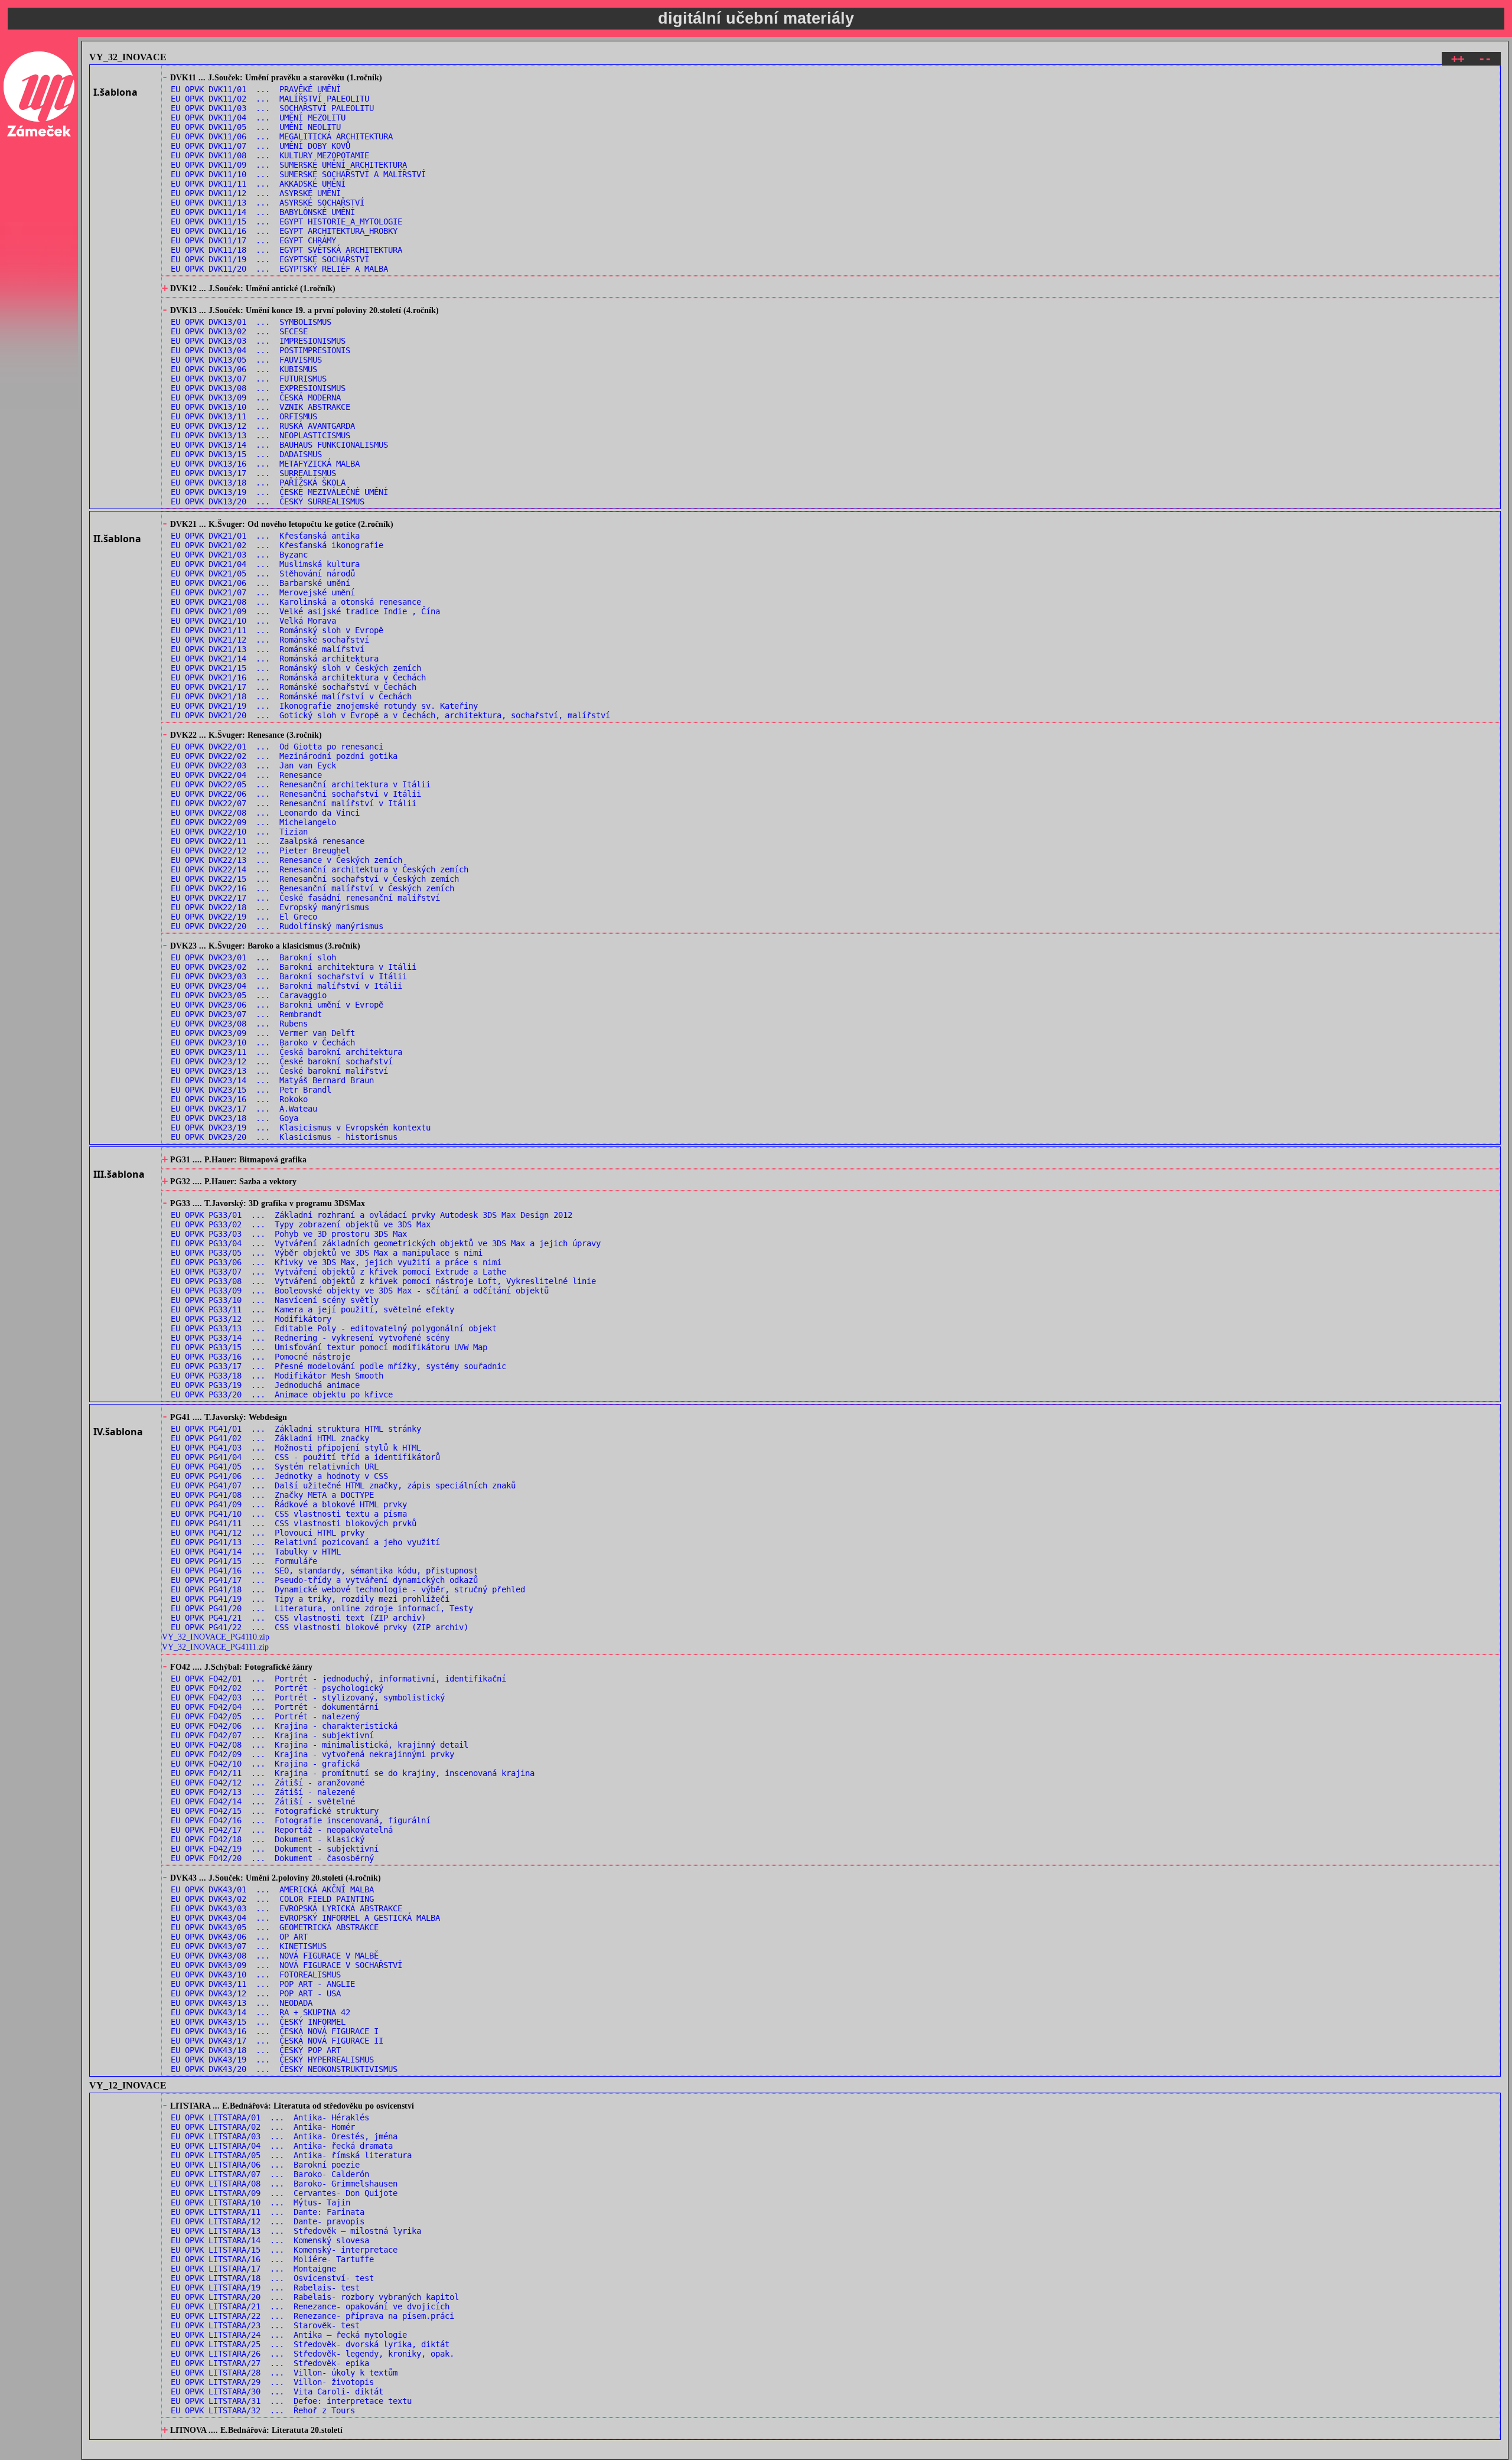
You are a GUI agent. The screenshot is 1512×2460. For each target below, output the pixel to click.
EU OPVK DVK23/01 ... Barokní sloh (253, 957)
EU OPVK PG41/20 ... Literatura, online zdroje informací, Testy (322, 1608)
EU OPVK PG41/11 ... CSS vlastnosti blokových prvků (294, 1523)
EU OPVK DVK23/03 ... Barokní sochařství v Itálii (289, 976)
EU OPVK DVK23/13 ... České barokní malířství (279, 1071)
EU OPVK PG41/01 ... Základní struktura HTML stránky (296, 1429)
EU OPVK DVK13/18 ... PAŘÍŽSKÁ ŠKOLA (258, 483)
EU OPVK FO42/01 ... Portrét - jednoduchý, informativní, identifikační (338, 1679)
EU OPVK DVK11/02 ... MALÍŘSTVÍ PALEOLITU (270, 99)
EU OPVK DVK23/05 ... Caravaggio (249, 995)
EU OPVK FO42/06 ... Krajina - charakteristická (284, 1726)
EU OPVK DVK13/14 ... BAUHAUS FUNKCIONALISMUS (279, 445)
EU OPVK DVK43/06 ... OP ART (239, 1937)
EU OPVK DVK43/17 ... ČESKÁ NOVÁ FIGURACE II (277, 2041)
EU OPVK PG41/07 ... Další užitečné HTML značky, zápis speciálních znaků (343, 1485)
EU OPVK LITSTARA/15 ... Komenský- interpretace (284, 2250)
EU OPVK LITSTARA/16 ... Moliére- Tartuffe (272, 2259)
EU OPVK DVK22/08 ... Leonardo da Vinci (265, 813)
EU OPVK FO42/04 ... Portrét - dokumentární (275, 1707)
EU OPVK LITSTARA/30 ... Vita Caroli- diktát (277, 2391)
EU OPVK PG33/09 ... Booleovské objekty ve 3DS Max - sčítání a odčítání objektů (360, 1291)
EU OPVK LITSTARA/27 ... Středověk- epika (270, 2363)
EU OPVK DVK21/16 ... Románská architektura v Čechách (298, 677)
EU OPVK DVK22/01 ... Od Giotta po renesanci (277, 747)
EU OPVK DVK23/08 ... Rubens (239, 1024)
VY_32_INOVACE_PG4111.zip (215, 1647)
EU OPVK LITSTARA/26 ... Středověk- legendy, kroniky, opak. (312, 2354)
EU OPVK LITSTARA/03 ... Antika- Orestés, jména (284, 2136)
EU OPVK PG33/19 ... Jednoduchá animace (265, 1385)
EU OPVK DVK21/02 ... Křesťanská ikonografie (277, 545)
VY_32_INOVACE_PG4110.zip (216, 1637)
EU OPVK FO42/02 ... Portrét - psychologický (277, 1688)
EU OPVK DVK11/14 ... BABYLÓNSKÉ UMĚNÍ (263, 212)
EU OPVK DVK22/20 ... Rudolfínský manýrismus (277, 926)
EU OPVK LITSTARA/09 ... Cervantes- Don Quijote (284, 2193)
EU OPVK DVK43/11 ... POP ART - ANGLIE (263, 1984)
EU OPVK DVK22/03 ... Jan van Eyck (253, 765)
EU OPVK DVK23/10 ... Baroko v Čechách (263, 1042)
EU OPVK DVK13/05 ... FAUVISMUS (246, 360)
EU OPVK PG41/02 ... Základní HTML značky (270, 1438)
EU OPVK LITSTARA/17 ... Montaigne (253, 2269)
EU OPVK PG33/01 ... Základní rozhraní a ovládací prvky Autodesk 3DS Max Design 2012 (372, 1215)
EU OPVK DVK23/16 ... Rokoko (239, 1099)
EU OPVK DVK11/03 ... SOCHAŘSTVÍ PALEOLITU (272, 108)
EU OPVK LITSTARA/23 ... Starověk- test (265, 2325)
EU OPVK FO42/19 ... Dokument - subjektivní (275, 1849)
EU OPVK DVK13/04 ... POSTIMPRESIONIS (260, 350)
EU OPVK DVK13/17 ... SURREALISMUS (253, 473)
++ (1458, 59)
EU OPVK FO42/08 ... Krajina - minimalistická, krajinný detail (320, 1745)
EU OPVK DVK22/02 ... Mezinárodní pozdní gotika (284, 756)
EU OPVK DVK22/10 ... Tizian (239, 832)
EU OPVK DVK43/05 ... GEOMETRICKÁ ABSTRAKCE (275, 1927)
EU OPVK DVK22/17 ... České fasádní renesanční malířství (305, 898)
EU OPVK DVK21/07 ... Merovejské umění (263, 592)
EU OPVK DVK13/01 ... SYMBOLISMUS (251, 322)
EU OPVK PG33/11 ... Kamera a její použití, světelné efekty (312, 1309)
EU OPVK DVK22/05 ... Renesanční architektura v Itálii (301, 784)
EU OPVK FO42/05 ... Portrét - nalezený (265, 1716)
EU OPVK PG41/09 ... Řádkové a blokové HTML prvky (289, 1504)
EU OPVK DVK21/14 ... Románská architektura (275, 659)
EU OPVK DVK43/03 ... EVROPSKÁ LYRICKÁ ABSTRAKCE (286, 1908)
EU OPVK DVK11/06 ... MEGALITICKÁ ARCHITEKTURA (282, 136)
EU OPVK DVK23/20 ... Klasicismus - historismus (284, 1137)
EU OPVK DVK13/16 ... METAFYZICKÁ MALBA (265, 464)
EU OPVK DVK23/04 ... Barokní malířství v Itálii (286, 986)
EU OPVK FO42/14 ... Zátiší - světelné (263, 1801)
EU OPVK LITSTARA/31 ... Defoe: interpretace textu (291, 2401)
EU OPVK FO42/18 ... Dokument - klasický (268, 1839)
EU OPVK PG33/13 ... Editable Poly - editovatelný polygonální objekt (334, 1328)
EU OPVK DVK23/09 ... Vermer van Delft (263, 1033)
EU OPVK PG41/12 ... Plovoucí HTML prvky (268, 1533)
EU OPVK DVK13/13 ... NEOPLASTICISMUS (260, 435)
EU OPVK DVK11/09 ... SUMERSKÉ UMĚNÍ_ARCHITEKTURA (289, 165)
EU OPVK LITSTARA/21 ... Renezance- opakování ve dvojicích (310, 2306)
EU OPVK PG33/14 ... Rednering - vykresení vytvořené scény (310, 1338)
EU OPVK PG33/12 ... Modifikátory (251, 1319)
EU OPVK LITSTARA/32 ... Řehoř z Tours (263, 2410)
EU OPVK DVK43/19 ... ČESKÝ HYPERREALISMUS (272, 2060)
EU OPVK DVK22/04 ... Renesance (246, 775)
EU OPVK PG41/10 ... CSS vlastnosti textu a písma (289, 1514)
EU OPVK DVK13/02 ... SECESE (239, 331)
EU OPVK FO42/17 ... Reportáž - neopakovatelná (282, 1830)
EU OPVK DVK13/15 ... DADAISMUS (246, 454)
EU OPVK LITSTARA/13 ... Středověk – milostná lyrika (296, 2231)
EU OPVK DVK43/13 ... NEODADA (242, 2003)
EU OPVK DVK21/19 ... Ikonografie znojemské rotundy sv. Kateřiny (324, 706)
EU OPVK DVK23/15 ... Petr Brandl (251, 1090)
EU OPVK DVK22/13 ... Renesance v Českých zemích (286, 860)
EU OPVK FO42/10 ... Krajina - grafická (265, 1764)
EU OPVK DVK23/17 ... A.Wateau (244, 1109)
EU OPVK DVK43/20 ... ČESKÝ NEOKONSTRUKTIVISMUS (284, 2069)
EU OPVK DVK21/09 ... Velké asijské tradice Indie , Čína (305, 611)
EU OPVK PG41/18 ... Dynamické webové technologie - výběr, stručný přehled (348, 1589)
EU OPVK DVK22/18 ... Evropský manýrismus (270, 907)
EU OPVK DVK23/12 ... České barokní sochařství (282, 1061)
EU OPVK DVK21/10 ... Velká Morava (253, 621)
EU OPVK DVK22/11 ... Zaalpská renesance (268, 841)
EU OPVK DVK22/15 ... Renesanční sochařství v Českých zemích (315, 879)
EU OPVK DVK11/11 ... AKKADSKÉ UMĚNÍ (258, 184)
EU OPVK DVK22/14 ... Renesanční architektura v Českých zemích (320, 869)
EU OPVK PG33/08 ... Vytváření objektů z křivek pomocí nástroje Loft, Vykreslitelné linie (383, 1281)
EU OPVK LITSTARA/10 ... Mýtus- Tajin (260, 2202)
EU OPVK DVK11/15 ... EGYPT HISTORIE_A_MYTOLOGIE (286, 221)
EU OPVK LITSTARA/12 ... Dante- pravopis (268, 2221)
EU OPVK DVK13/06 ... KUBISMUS (244, 369)
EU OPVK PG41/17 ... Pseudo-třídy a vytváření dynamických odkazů (324, 1580)
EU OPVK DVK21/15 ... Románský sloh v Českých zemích (296, 668)
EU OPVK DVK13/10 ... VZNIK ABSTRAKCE (260, 407)
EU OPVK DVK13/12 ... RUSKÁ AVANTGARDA (263, 426)
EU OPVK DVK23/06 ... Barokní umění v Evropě (277, 1005)
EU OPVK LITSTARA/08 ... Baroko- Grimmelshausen (284, 2184)
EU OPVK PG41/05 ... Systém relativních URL (275, 1467)
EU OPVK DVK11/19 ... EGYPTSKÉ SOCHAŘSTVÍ (270, 259)
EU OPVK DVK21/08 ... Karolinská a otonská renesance (296, 602)
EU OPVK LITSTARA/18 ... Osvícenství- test (272, 2278)
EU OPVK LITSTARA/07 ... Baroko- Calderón (270, 2174)
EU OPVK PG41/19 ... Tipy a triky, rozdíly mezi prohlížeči (310, 1599)
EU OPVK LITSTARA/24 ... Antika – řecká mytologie (289, 2335)
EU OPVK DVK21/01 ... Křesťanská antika (265, 536)
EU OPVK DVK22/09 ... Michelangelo (253, 822)
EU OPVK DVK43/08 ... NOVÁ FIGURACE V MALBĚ (275, 1956)
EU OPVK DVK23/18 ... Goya (234, 1118)
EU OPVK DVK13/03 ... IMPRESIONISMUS (258, 341)
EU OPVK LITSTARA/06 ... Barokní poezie (265, 2165)
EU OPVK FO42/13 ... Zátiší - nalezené (263, 1792)
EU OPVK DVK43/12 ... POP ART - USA (256, 1993)
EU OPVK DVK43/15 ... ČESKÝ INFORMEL (258, 2022)
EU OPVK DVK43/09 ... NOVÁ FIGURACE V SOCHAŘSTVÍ (286, 1965)
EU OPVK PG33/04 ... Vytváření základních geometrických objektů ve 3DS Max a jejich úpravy (386, 1243)
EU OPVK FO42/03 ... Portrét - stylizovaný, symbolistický (308, 1697)
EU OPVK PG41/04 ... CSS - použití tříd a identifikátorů (305, 1457)
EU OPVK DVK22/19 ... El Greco (244, 917)
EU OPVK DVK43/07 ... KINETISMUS (249, 1946)
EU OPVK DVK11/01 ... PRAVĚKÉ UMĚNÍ (256, 89)
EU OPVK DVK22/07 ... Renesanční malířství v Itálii (294, 803)
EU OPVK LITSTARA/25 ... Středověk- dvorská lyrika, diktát (310, 2344)
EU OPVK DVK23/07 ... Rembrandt (246, 1014)
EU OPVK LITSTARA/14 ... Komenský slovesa (270, 2240)
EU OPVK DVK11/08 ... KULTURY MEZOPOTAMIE (270, 155)
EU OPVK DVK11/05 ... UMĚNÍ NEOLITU (256, 127)
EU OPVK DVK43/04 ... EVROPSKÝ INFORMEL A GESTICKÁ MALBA (305, 1918)
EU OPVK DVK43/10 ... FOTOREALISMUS (256, 1974)
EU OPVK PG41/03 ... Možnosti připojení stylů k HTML (296, 1448)
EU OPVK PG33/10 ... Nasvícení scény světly (275, 1300)
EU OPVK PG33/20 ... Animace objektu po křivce (282, 1394)
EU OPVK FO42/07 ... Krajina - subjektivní (272, 1735)
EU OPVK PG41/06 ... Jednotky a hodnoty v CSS (279, 1476)
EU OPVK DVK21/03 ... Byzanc (239, 555)
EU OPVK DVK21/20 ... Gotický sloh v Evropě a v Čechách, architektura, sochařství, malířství (390, 715)
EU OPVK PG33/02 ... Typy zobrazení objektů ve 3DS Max (301, 1224)
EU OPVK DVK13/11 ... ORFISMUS (244, 416)
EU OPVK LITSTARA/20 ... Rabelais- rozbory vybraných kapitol (315, 2297)
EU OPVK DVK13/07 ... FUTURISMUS (249, 379)
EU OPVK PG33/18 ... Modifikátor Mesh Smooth (277, 1376)
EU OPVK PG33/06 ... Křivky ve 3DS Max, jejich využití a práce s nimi (336, 1262)
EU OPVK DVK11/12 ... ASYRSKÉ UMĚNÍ (256, 193)
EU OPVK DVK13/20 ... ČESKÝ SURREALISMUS (268, 501)
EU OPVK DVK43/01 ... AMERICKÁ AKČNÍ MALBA (272, 1889)
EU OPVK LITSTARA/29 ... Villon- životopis (272, 2382)
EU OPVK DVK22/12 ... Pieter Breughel (260, 851)
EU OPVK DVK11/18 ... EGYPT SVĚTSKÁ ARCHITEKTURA (286, 250)
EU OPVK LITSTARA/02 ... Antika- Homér (263, 2127)
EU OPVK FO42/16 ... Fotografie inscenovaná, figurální (301, 1820)
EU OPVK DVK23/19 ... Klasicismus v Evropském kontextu (301, 1128)
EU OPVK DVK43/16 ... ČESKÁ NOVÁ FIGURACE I (275, 2031)
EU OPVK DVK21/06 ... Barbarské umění (260, 583)
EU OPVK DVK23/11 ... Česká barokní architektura (286, 1052)
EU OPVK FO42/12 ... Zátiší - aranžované (268, 1783)
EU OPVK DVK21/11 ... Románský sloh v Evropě (277, 630)
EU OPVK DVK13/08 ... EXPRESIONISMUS (258, 388)
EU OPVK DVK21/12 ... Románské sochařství (270, 640)
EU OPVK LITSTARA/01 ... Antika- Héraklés (270, 2117)
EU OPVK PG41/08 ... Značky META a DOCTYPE (272, 1495)
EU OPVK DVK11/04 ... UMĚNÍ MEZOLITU (258, 118)
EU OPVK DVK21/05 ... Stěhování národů (263, 574)
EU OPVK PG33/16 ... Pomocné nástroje (260, 1357)
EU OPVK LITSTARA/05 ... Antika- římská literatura (291, 2155)
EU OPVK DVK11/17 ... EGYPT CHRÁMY (253, 240)
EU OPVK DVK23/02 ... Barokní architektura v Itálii (294, 967)
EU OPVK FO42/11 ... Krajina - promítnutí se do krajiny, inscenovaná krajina (353, 1773)
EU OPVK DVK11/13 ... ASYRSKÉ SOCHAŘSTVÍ (268, 203)
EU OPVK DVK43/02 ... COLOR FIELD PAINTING (272, 1899)
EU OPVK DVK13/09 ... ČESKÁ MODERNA (256, 397)
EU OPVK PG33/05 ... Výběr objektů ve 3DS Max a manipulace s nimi (327, 1253)
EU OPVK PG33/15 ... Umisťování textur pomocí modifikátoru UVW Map (329, 1347)
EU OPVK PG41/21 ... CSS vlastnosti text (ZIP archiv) (298, 1618)
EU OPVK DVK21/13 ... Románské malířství (268, 649)
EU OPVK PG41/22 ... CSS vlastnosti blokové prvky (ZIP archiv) (320, 1627)
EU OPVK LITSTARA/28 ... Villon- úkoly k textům (284, 2373)
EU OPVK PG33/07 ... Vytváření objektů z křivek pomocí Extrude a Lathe (338, 1272)
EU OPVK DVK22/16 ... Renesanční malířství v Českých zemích (312, 888)
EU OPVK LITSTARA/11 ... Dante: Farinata (268, 2212)
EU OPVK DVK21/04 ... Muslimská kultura (265, 564)
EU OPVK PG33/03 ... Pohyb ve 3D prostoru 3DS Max (289, 1234)
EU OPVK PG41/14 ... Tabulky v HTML (256, 1552)
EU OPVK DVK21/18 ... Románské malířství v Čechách (291, 696)
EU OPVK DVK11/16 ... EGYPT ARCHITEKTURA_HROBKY (284, 231)
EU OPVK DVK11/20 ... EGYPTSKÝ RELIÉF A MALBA (279, 269)
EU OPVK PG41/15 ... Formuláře (244, 1561)
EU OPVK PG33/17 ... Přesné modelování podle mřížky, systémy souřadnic (338, 1366)
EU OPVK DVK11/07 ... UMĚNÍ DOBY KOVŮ (260, 146)
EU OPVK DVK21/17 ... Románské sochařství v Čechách (294, 687)
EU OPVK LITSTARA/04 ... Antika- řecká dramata (282, 2146)
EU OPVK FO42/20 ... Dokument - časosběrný (272, 1858)
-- (1485, 59)
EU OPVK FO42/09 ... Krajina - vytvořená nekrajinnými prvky (312, 1754)
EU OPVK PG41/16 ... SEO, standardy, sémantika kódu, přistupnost (324, 1571)
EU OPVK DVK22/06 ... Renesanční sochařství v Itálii (296, 794)
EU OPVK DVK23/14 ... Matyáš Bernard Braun (272, 1080)
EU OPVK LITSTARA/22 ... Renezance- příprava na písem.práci (312, 2316)
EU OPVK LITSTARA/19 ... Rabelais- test (265, 2288)
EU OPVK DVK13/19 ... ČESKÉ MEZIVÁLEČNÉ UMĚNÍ (279, 492)
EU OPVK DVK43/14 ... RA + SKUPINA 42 (260, 2012)
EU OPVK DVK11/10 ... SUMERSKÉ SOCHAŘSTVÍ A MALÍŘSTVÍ (298, 174)
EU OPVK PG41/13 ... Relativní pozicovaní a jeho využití (305, 1542)
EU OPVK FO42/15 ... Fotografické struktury (275, 1811)
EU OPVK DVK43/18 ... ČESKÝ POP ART (256, 2050)
